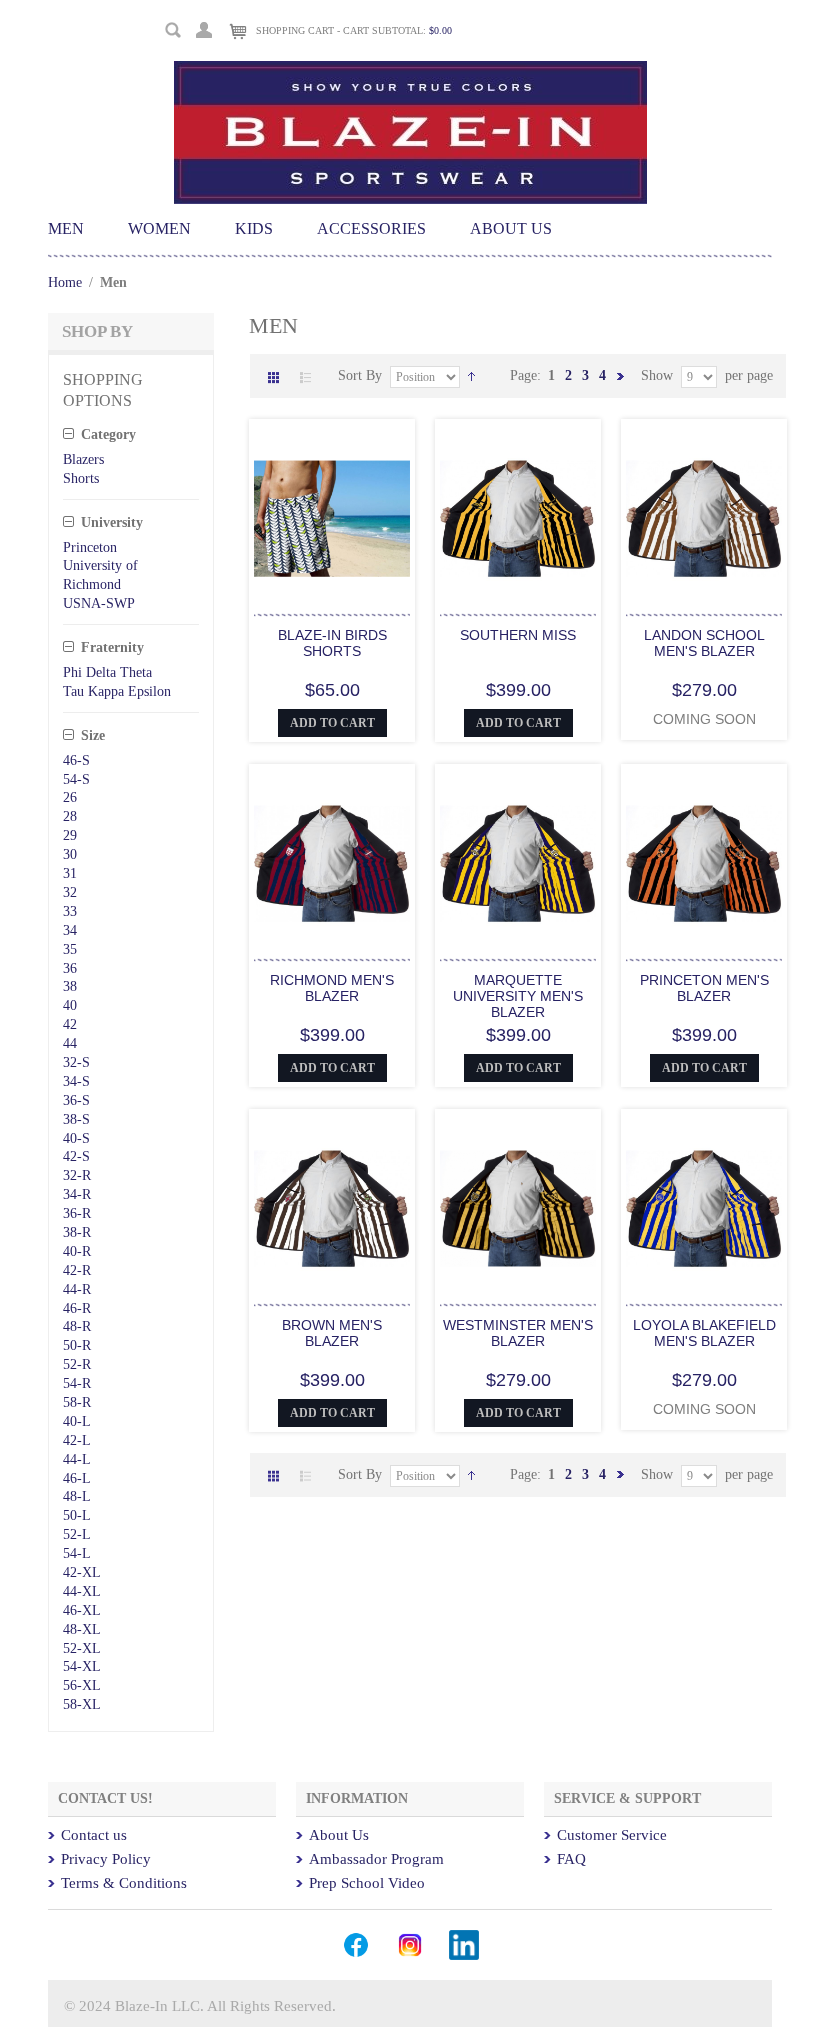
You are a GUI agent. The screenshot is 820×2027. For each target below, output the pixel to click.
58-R (77, 1402)
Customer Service (612, 1835)
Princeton (90, 547)
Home (65, 282)
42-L (77, 1440)
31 (70, 873)
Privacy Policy (106, 1859)
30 (70, 854)
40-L (77, 1421)
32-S (76, 1062)
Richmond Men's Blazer (332, 988)
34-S (76, 1081)
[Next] (620, 375)
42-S (76, 1156)
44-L (77, 1459)
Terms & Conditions (124, 1883)
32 (70, 892)
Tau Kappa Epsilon (117, 691)
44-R (77, 1289)
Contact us (94, 1835)
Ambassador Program (376, 1859)
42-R (77, 1270)
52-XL (82, 1648)
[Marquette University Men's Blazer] (518, 865)
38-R (77, 1232)
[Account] (204, 27)
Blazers (83, 459)
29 (70, 835)
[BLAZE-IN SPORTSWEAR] (410, 69)
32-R (77, 1175)
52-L (77, 1534)
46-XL (82, 1610)
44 (70, 1043)
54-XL (82, 1666)
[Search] (173, 30)
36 (70, 968)
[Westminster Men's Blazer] (518, 1210)
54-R (77, 1383)
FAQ (571, 1859)
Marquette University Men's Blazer (518, 996)
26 (70, 797)
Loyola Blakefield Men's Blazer (704, 1333)
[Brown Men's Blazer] (332, 1210)
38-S (76, 1119)
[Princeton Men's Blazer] (704, 865)
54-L (77, 1553)
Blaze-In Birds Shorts (332, 643)
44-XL (82, 1591)
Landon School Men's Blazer (704, 643)
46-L (77, 1478)
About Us (339, 1835)
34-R (77, 1194)
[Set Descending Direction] (471, 375)
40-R (77, 1251)
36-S (76, 1100)
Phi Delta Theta (107, 672)
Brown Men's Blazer (332, 1333)
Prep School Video (367, 1883)
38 (70, 986)
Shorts (81, 478)
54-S (76, 779)
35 (70, 949)
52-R (77, 1364)
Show (657, 375)
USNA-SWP (99, 603)
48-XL (82, 1629)
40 (70, 1005)
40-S (76, 1138)
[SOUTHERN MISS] (518, 520)
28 (70, 816)
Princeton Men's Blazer (704, 988)
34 (70, 930)
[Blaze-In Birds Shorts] (332, 520)
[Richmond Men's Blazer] (332, 865)
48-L (77, 1496)
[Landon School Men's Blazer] (704, 520)
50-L (77, 1515)
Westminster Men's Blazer (518, 1333)
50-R (77, 1345)
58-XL (82, 1704)
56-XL (82, 1685)
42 (70, 1024)
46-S (76, 760)
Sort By (360, 375)
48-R (77, 1326)
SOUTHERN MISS (518, 635)
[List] (306, 378)
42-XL (82, 1572)
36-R (77, 1213)
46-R (77, 1308)
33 (70, 911)
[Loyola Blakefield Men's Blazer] (704, 1210)
